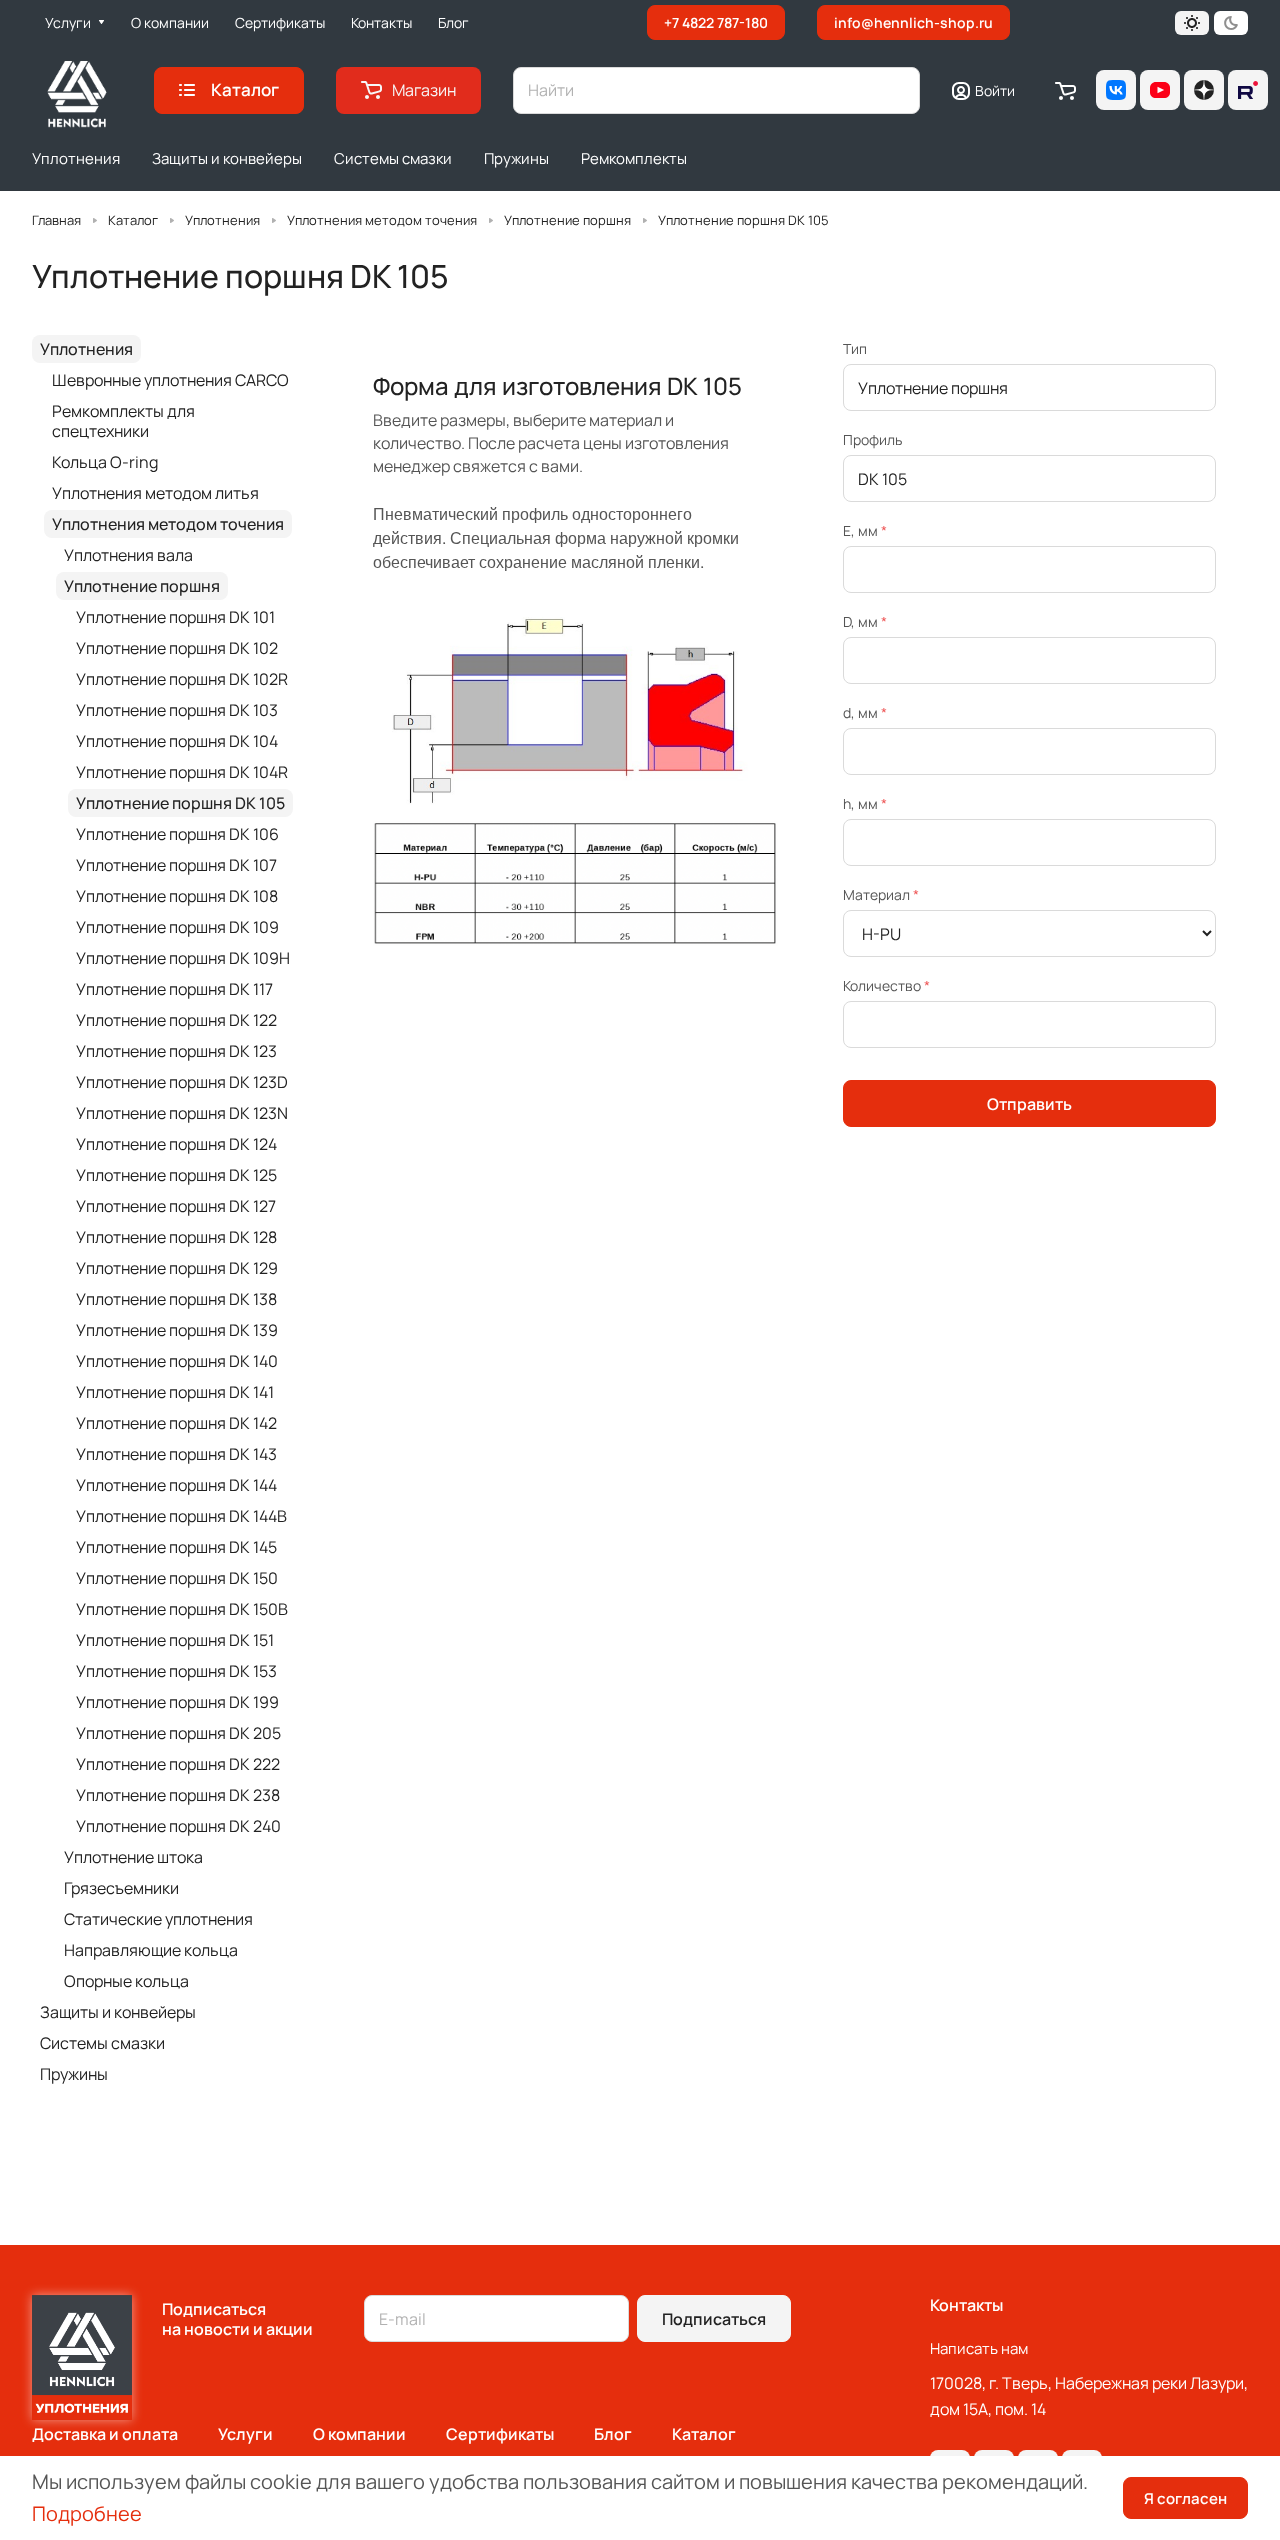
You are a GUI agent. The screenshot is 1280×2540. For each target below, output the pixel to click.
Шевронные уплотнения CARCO (170, 380)
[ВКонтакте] (1116, 90)
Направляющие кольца (151, 1950)
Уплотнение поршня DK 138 (176, 1299)
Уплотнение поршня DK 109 (177, 927)
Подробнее (87, 2513)
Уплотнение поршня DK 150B (182, 1609)
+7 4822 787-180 (716, 22)
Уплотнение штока (133, 1857)
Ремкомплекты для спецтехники (123, 421)
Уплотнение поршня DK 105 (180, 803)
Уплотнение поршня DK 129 (177, 1268)
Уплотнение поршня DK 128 (176, 1237)
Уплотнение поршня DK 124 (176, 1144)
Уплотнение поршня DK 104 (177, 741)
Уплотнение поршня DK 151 (175, 1640)
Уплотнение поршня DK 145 (176, 1547)
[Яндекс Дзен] (1204, 90)
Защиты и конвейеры (118, 2012)
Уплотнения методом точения (168, 524)
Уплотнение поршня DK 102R (182, 679)
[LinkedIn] (1248, 90)
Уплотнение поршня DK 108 (177, 896)
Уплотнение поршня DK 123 (176, 1051)
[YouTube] (1160, 90)
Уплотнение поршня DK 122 (176, 1020)
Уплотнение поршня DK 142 (176, 1423)
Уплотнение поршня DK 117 (174, 989)
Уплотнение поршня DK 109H (183, 958)
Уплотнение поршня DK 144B (181, 1516)
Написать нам (979, 2348)
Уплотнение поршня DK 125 (176, 1175)
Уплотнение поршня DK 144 (176, 1485)
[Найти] (895, 90)
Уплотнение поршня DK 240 (178, 1826)
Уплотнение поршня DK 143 (176, 1454)
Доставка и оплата (105, 2434)
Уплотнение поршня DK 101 (175, 617)
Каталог (704, 2434)
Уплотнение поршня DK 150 (177, 1578)
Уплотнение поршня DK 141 (175, 1392)
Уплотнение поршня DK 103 (177, 710)
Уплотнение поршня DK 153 (176, 1671)
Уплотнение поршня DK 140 (177, 1361)
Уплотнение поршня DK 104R (182, 772)
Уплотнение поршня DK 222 (178, 1764)
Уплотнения (86, 349)
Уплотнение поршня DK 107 (176, 865)
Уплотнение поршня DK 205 (178, 1733)
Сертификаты (500, 2434)
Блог (613, 2434)
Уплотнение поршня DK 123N (182, 1113)
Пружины (74, 2074)
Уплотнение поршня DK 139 (177, 1330)
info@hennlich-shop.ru (913, 22)
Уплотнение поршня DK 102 (177, 648)
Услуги (245, 2434)
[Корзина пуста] (1065, 90)
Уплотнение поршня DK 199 (177, 1702)
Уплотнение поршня (142, 586)
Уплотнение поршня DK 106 (177, 834)
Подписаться (714, 2319)
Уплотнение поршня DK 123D (182, 1082)
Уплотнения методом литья (155, 493)
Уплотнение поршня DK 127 (176, 1206)
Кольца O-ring (105, 462)
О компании (359, 2434)
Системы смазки (102, 2043)
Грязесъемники (121, 1888)
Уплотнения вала (128, 555)
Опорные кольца (126, 1981)
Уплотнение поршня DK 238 (178, 1795)
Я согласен (1185, 2498)
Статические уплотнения (158, 1919)
